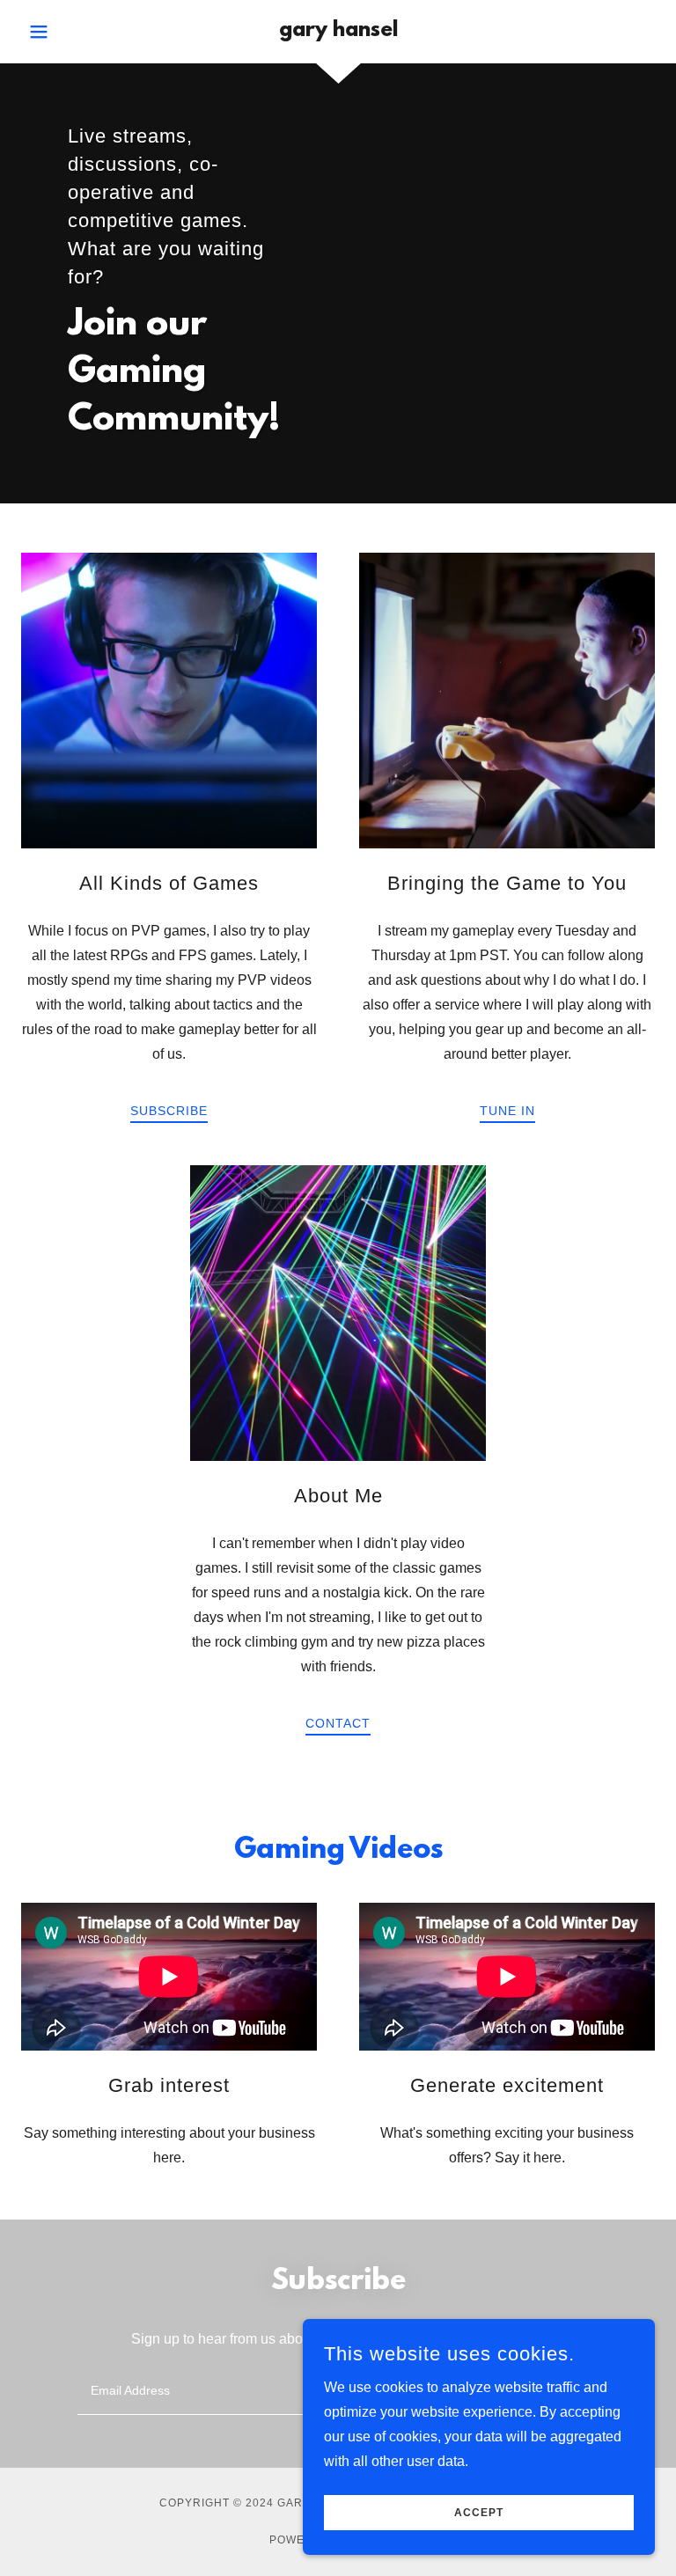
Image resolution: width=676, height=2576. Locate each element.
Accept (479, 2513)
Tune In (507, 1111)
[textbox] (271, 2390)
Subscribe (169, 1111)
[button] (69, 32)
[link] (338, 31)
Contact (338, 1723)
